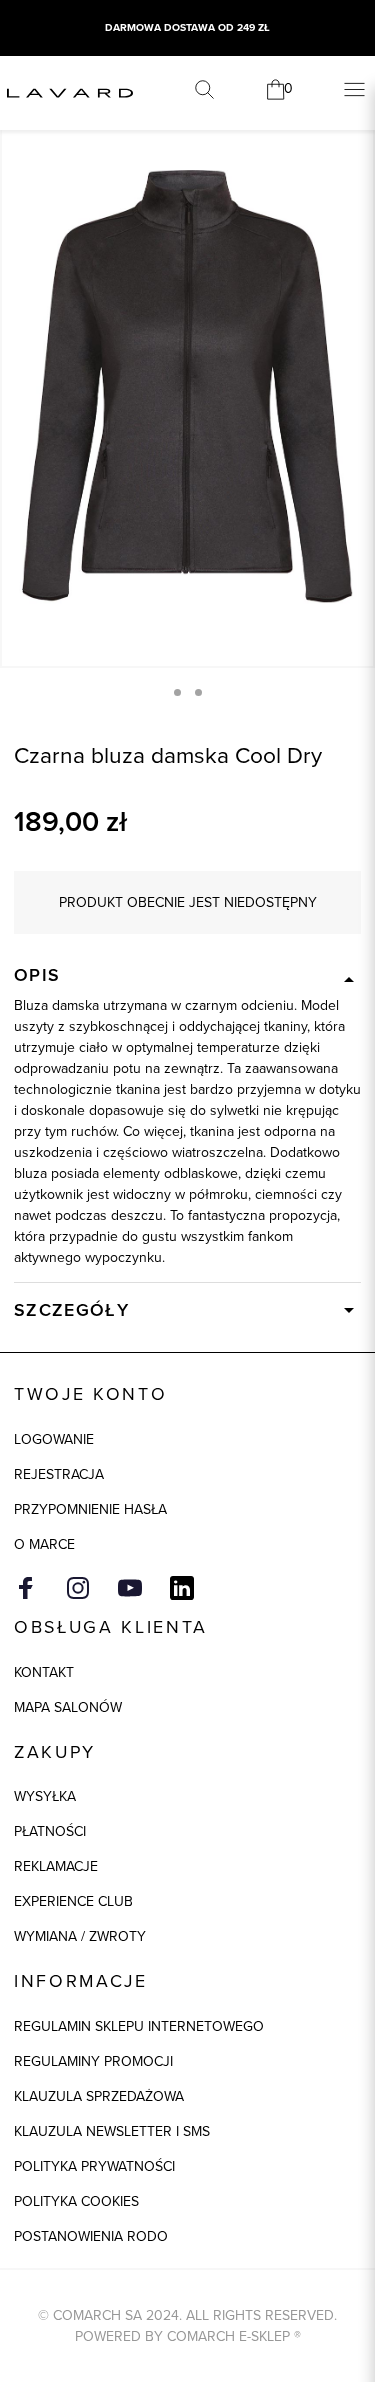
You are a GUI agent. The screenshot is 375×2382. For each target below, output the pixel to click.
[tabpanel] (187, 386)
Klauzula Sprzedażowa (99, 2096)
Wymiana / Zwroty (80, 1936)
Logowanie (54, 1439)
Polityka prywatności (94, 2166)
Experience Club (73, 1901)
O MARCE (44, 1544)
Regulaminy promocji (93, 2061)
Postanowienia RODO (91, 2236)
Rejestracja (59, 1474)
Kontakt (44, 1672)
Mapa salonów (68, 1707)
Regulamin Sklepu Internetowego (139, 2026)
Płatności (50, 1831)
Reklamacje (56, 1866)
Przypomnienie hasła (90, 1509)
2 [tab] (198, 692)
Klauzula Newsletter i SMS (112, 2131)
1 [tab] (177, 692)
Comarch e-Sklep (228, 2336)
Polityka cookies (76, 2201)
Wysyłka (45, 1796)
